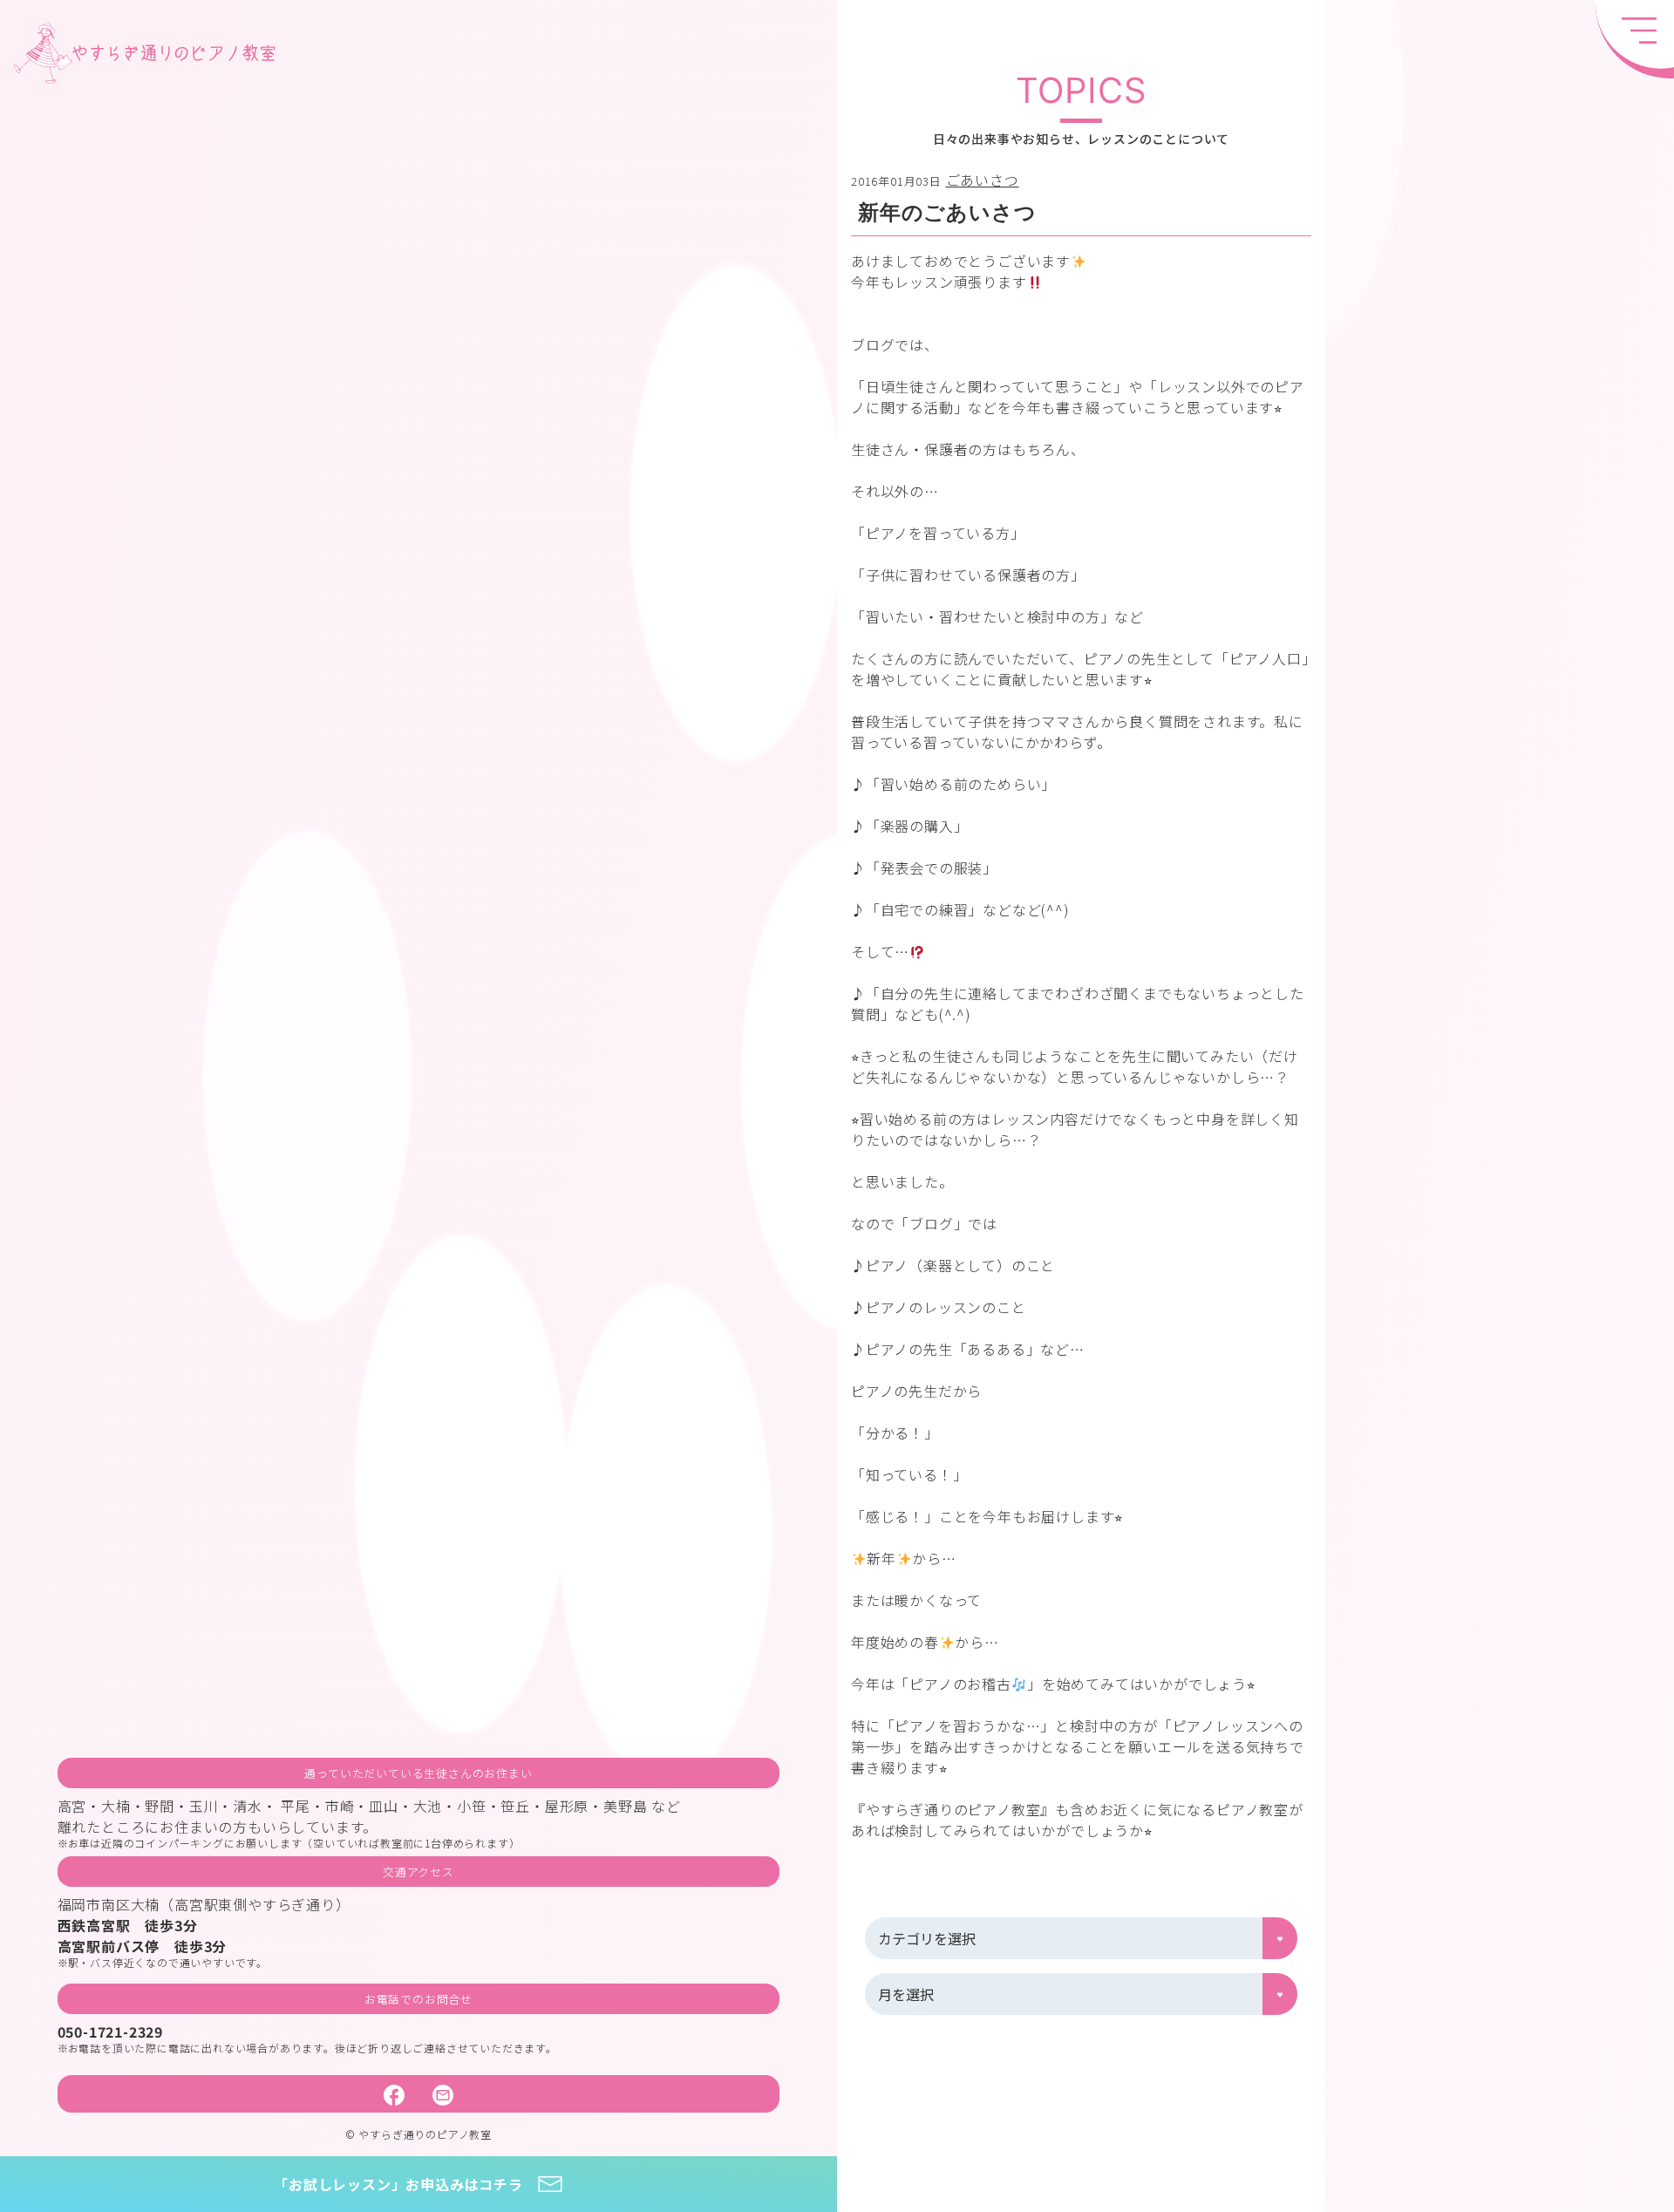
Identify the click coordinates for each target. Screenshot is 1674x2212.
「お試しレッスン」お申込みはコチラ (398, 2184)
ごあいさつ (983, 180)
